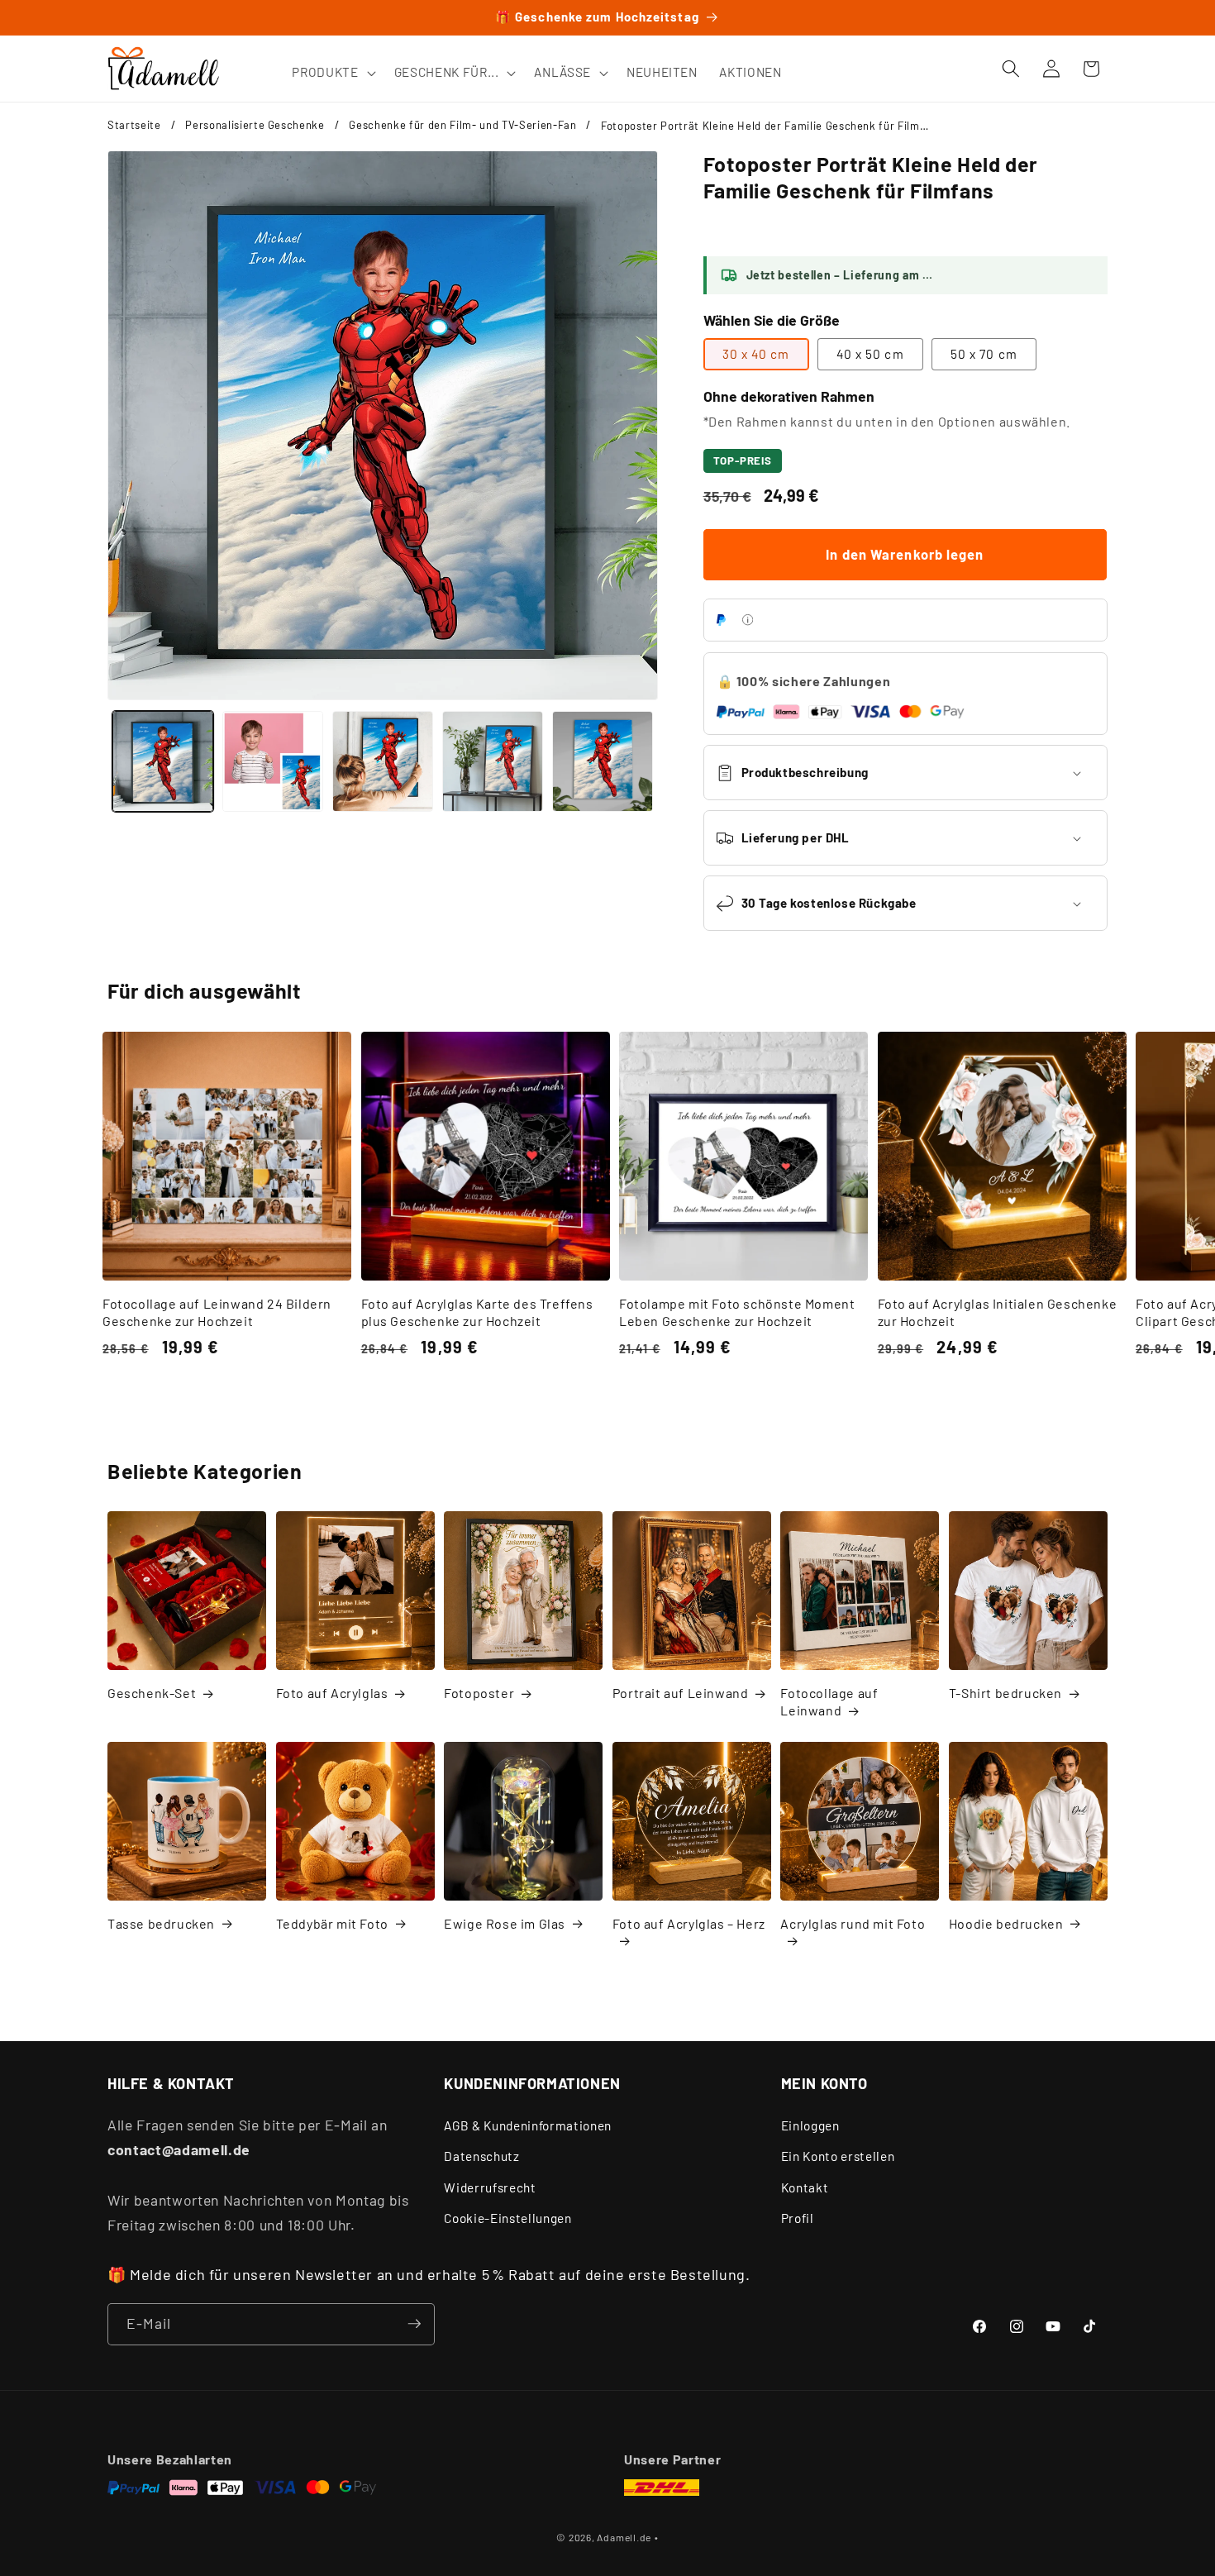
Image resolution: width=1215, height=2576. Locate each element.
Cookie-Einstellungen (507, 2219)
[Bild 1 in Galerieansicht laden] (163, 761)
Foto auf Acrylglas (332, 1693)
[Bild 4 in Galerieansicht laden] (493, 761)
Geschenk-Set (152, 1693)
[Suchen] (1011, 69)
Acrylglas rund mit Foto (853, 1923)
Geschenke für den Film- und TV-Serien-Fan (462, 125)
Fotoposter (479, 1693)
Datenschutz (481, 2156)
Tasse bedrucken (161, 1923)
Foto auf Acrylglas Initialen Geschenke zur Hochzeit (998, 1312)
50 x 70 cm (984, 354)
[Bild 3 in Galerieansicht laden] (383, 761)
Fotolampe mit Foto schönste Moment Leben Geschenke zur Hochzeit (737, 1312)
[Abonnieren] (414, 2324)
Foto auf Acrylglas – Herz (689, 1923)
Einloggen (810, 2125)
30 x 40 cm (756, 354)
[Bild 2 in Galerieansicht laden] (273, 761)
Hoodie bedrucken (1006, 1923)
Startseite (134, 125)
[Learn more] (748, 620)
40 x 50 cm (870, 354)
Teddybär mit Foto (332, 1923)
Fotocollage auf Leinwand (829, 1701)
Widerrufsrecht (490, 2187)
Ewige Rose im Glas (505, 1923)
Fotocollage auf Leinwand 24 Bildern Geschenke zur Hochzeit (217, 1312)
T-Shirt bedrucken (1005, 1693)
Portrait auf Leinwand (681, 1693)
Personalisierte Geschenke (255, 125)
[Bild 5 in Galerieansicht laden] (603, 761)
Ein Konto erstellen (838, 2156)
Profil (798, 2219)
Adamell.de (624, 2537)
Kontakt (805, 2187)
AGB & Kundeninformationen (528, 2125)
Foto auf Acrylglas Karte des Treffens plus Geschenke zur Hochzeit (477, 1312)
